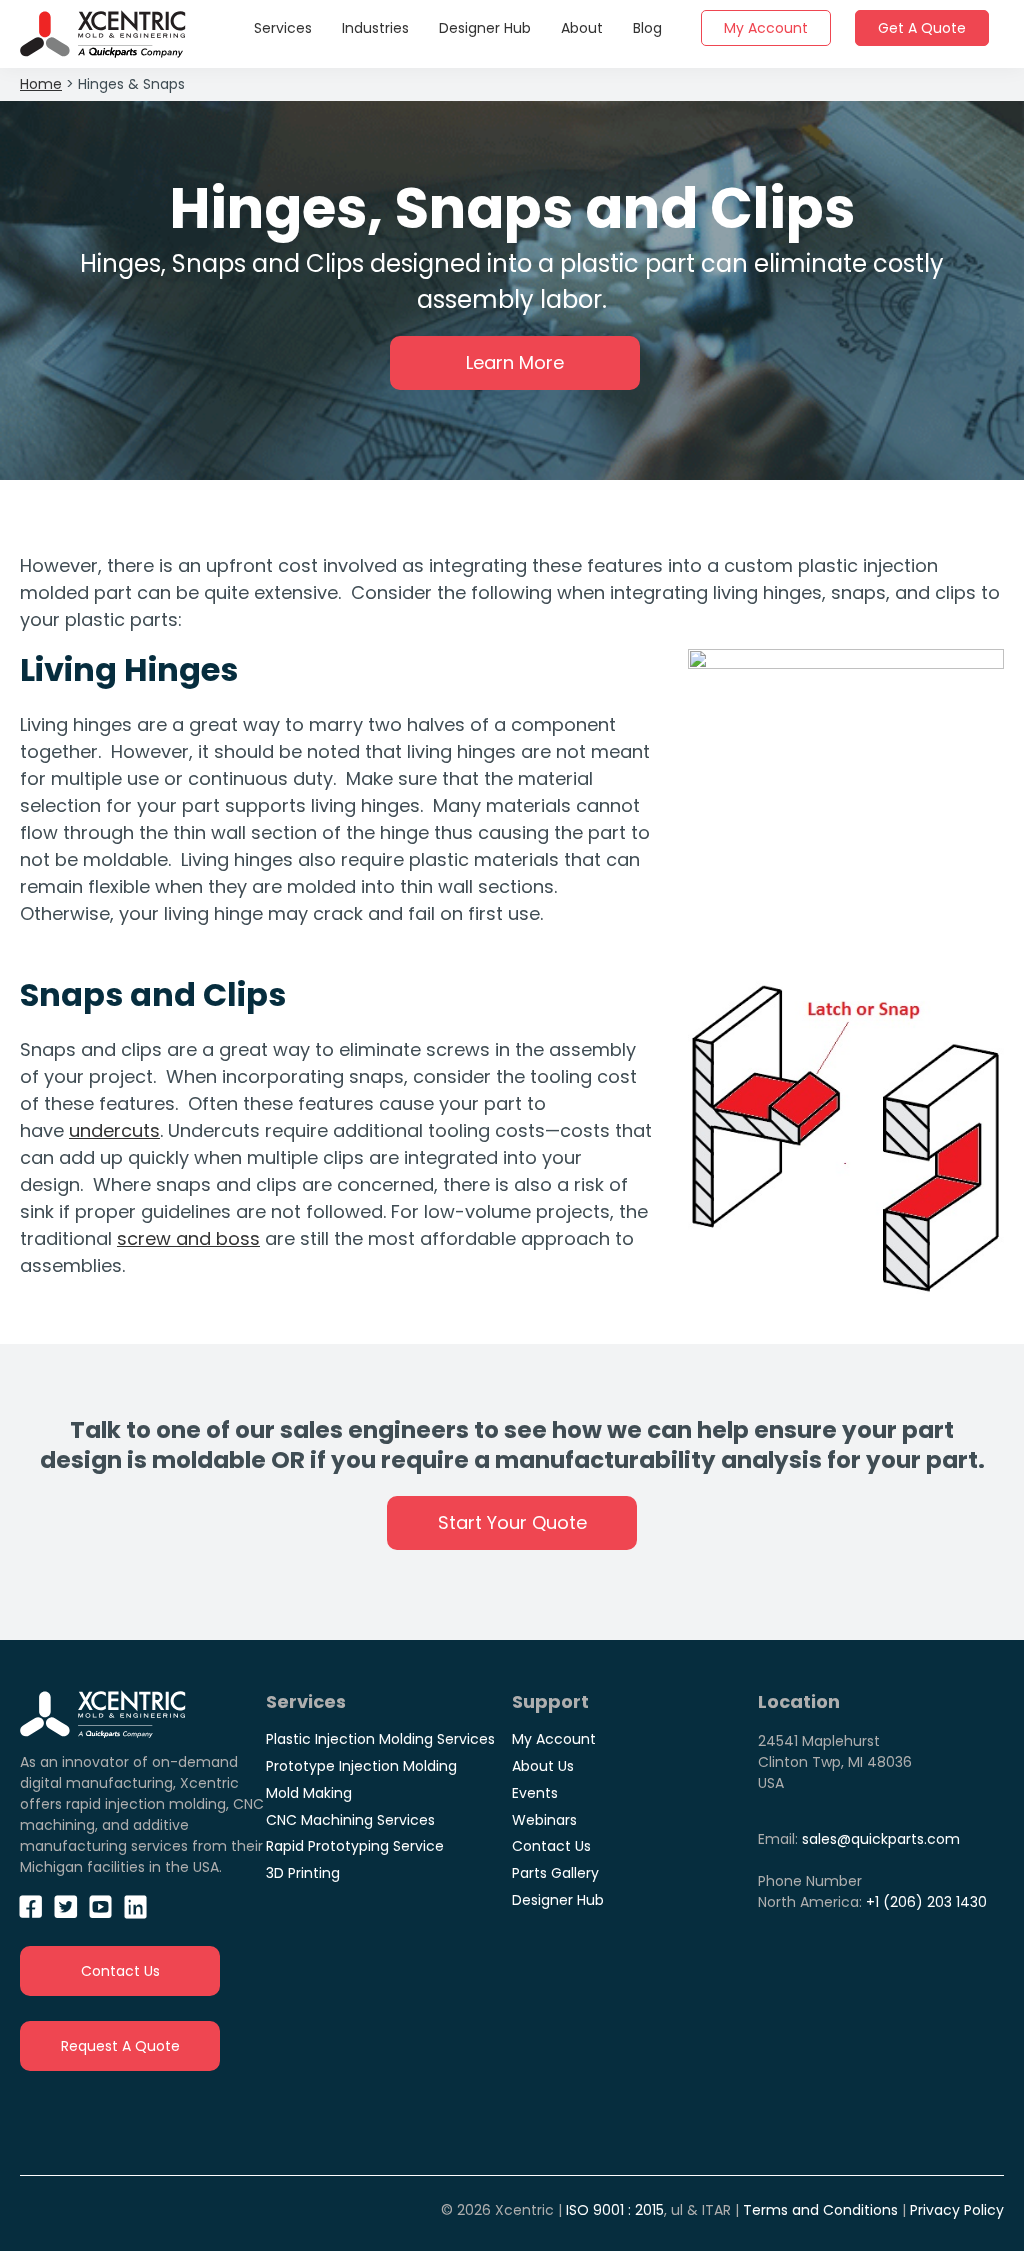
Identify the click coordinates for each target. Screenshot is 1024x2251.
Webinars (544, 1820)
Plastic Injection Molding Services (380, 1739)
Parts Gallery (555, 1873)
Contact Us (120, 1971)
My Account (554, 1739)
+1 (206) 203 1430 (926, 1902)
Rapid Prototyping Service (355, 1846)
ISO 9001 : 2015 (615, 2210)
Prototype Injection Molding (361, 1766)
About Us (543, 1766)
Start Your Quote (512, 1522)
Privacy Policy (957, 2210)
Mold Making (309, 1793)
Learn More (515, 362)
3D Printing (303, 1873)
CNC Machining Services (350, 1820)
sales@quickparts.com (881, 1839)
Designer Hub (558, 1900)
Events (535, 1793)
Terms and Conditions (820, 2210)
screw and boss (188, 1238)
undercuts (114, 1130)
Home (41, 84)
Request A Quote (120, 2046)
